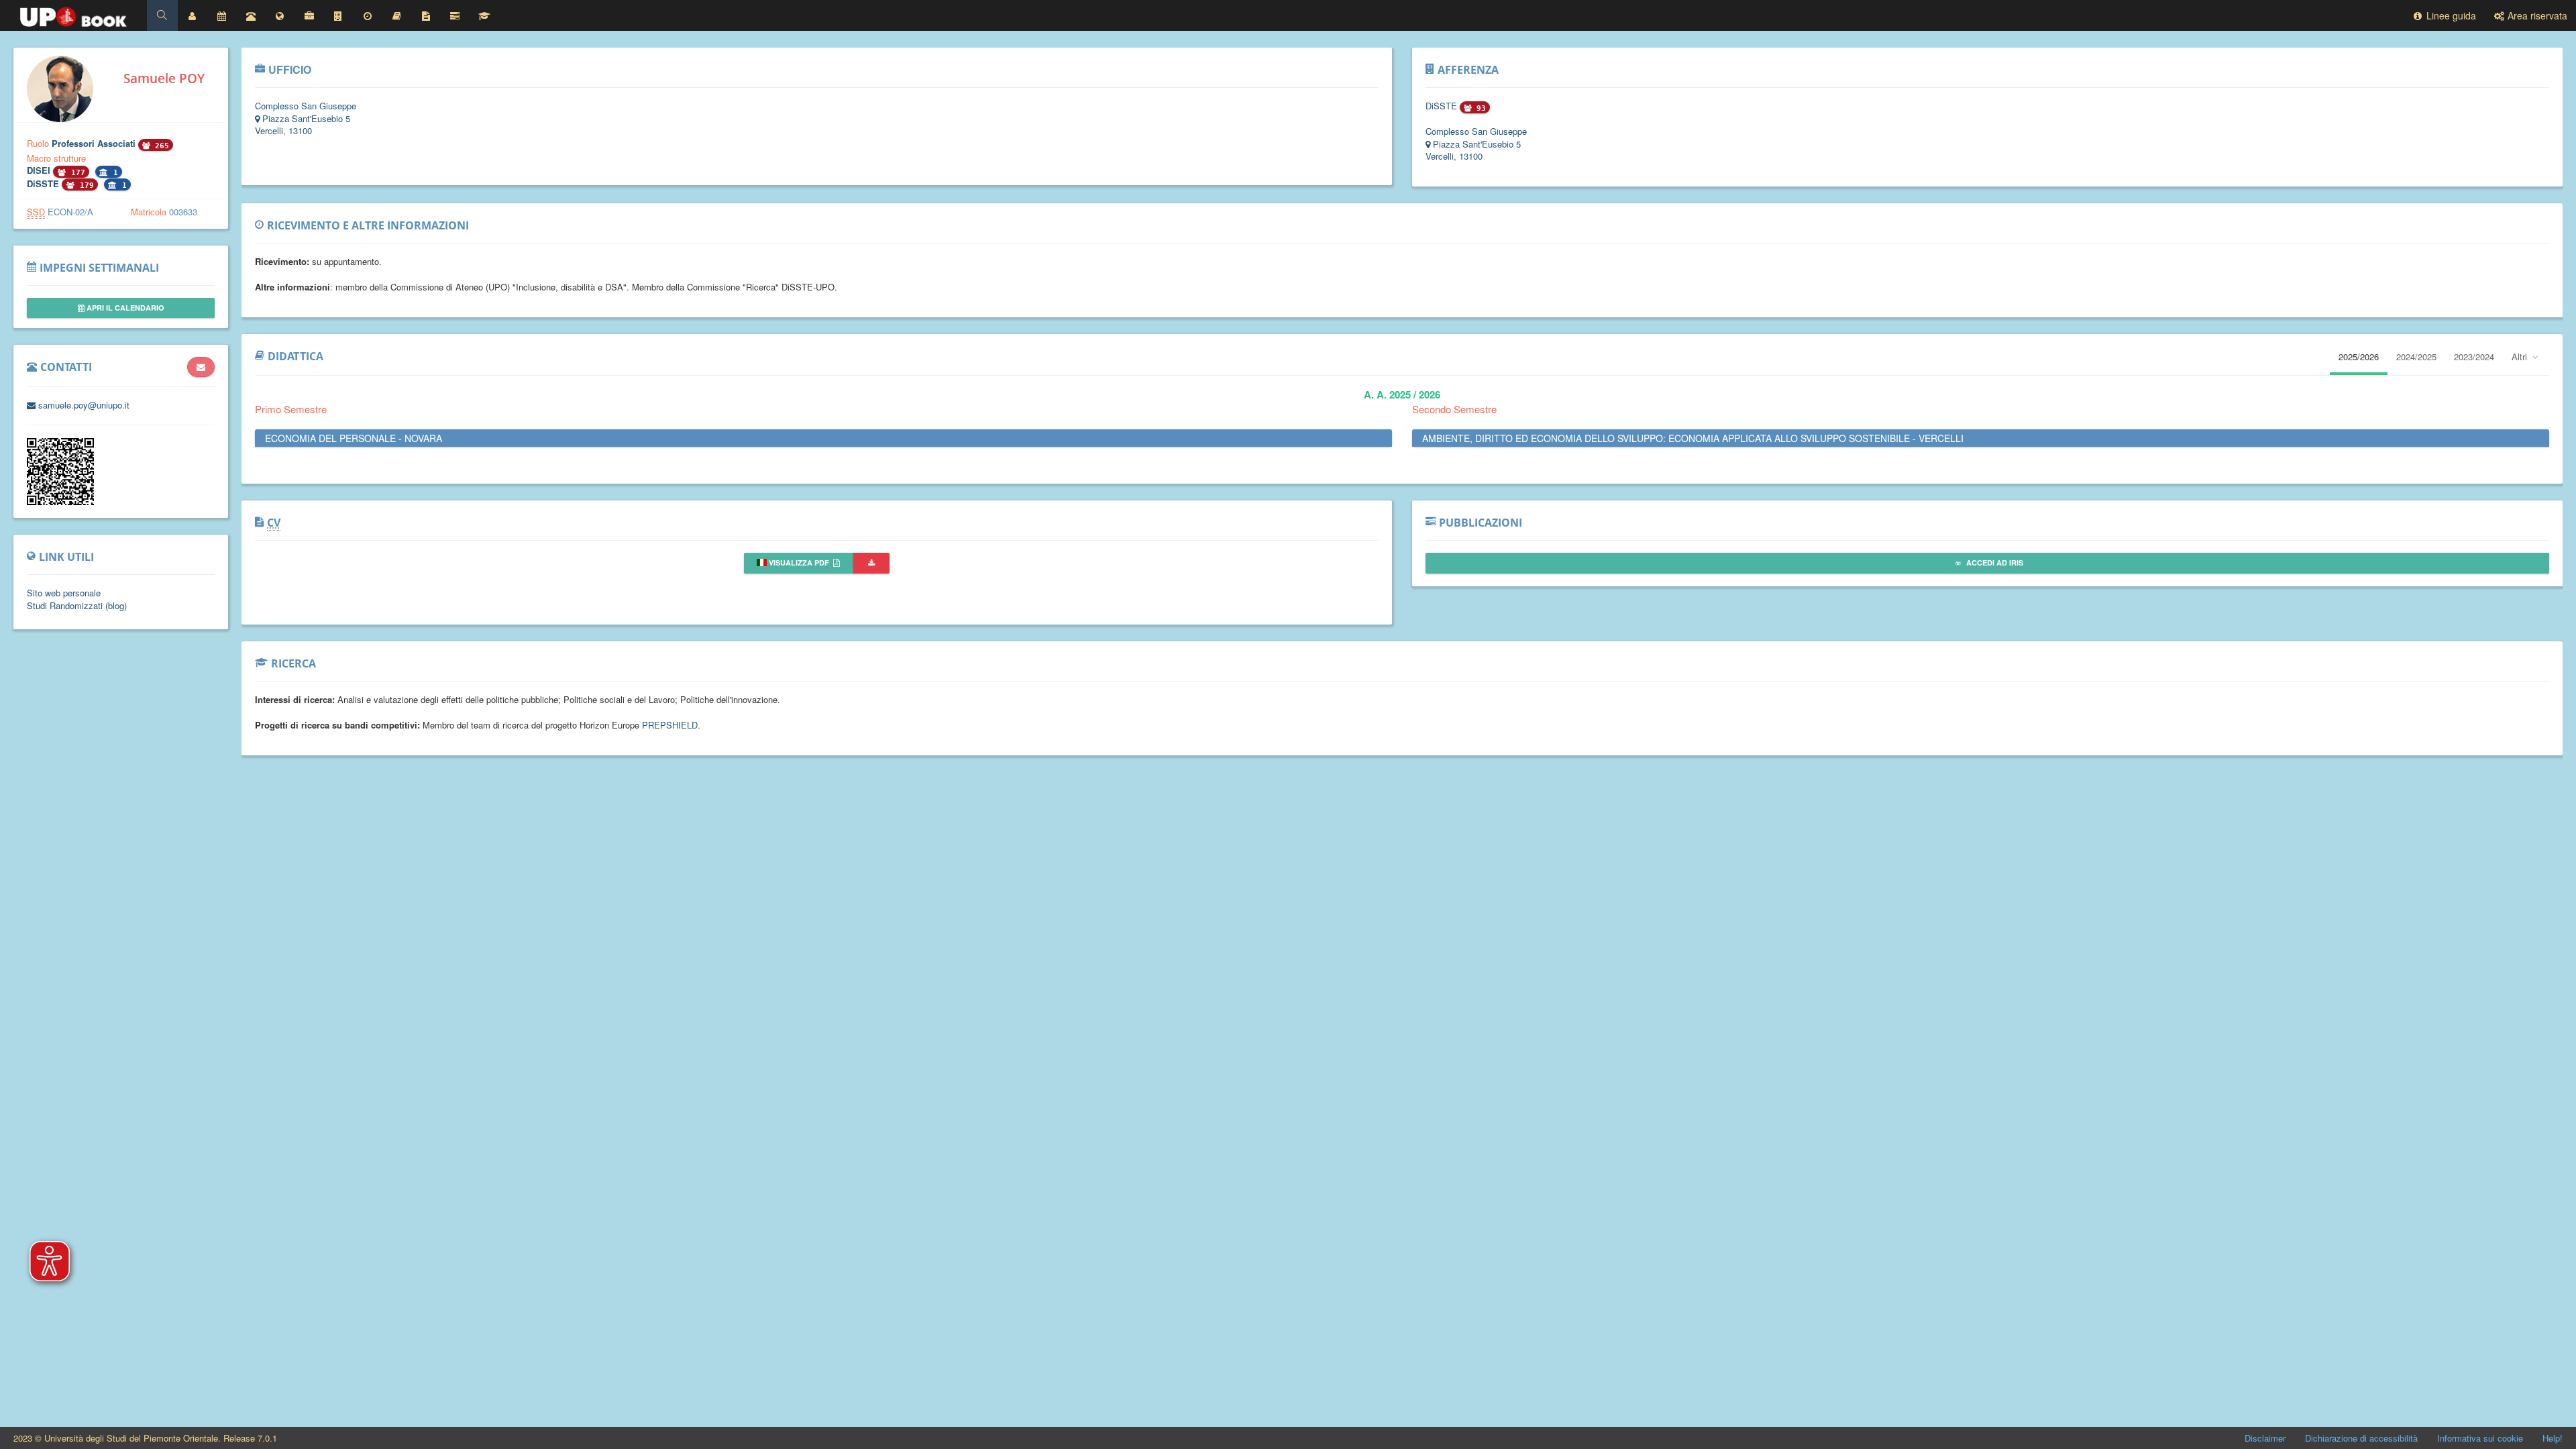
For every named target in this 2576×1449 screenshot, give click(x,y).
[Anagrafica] (193, 15)
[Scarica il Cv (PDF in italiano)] (871, 563)
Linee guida (2450, 15)
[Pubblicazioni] (455, 15)
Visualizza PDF (799, 562)
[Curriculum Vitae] (426, 15)
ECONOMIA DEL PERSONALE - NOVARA (354, 438)
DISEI (40, 170)
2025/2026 (2359, 357)
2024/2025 (2416, 357)
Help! (2553, 1438)
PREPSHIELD (670, 725)
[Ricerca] (484, 15)
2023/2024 (2474, 357)
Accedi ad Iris (1994, 562)
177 (76, 173)
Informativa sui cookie (2480, 1438)
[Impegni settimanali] (221, 15)
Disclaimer (2265, 1438)
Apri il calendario (124, 308)
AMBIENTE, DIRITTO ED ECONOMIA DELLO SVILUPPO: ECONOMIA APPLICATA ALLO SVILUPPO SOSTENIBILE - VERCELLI (1693, 438)
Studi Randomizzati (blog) (77, 605)
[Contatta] (201, 367)
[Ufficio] (309, 15)
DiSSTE (44, 183)
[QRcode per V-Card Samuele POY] (60, 501)
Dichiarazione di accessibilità (2361, 1438)
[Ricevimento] (368, 15)
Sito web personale (64, 593)
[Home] (73, 13)
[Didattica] (396, 15)
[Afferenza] (338, 15)
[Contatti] (251, 15)
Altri (2521, 357)
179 (85, 185)
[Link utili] (280, 15)
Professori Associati (95, 143)
